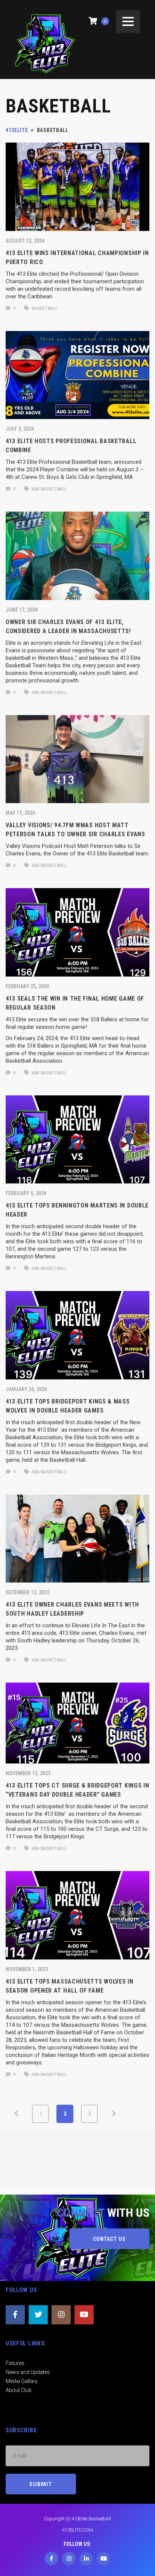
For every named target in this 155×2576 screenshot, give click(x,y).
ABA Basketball (49, 489)
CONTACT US (109, 2239)
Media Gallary (22, 2381)
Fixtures (15, 2363)
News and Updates (28, 2372)
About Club (19, 2390)
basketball (44, 308)
